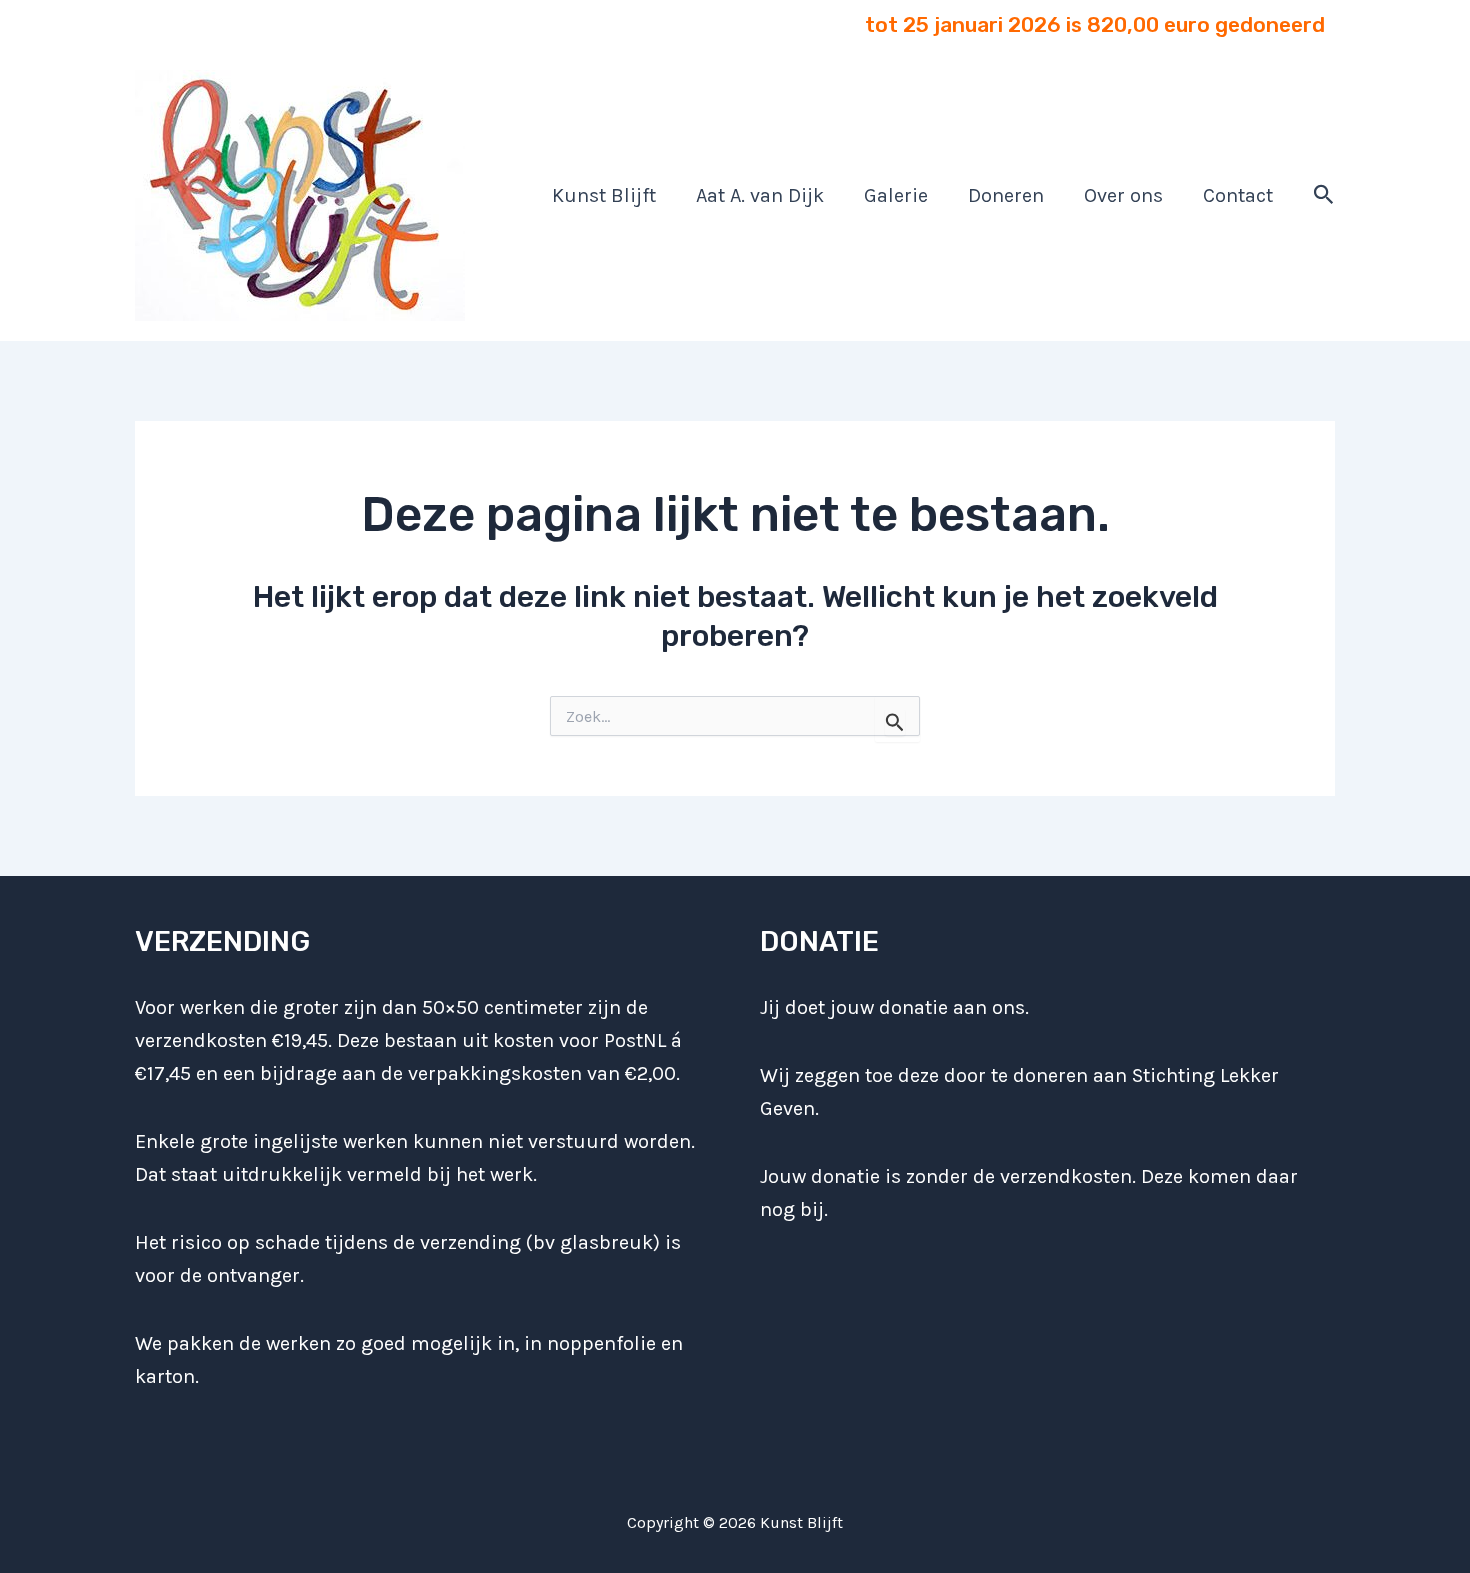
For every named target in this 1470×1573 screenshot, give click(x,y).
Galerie (896, 195)
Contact (1238, 195)
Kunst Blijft (604, 195)
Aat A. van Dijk (760, 195)
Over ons (1123, 195)
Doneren (1006, 195)
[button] (1324, 195)
